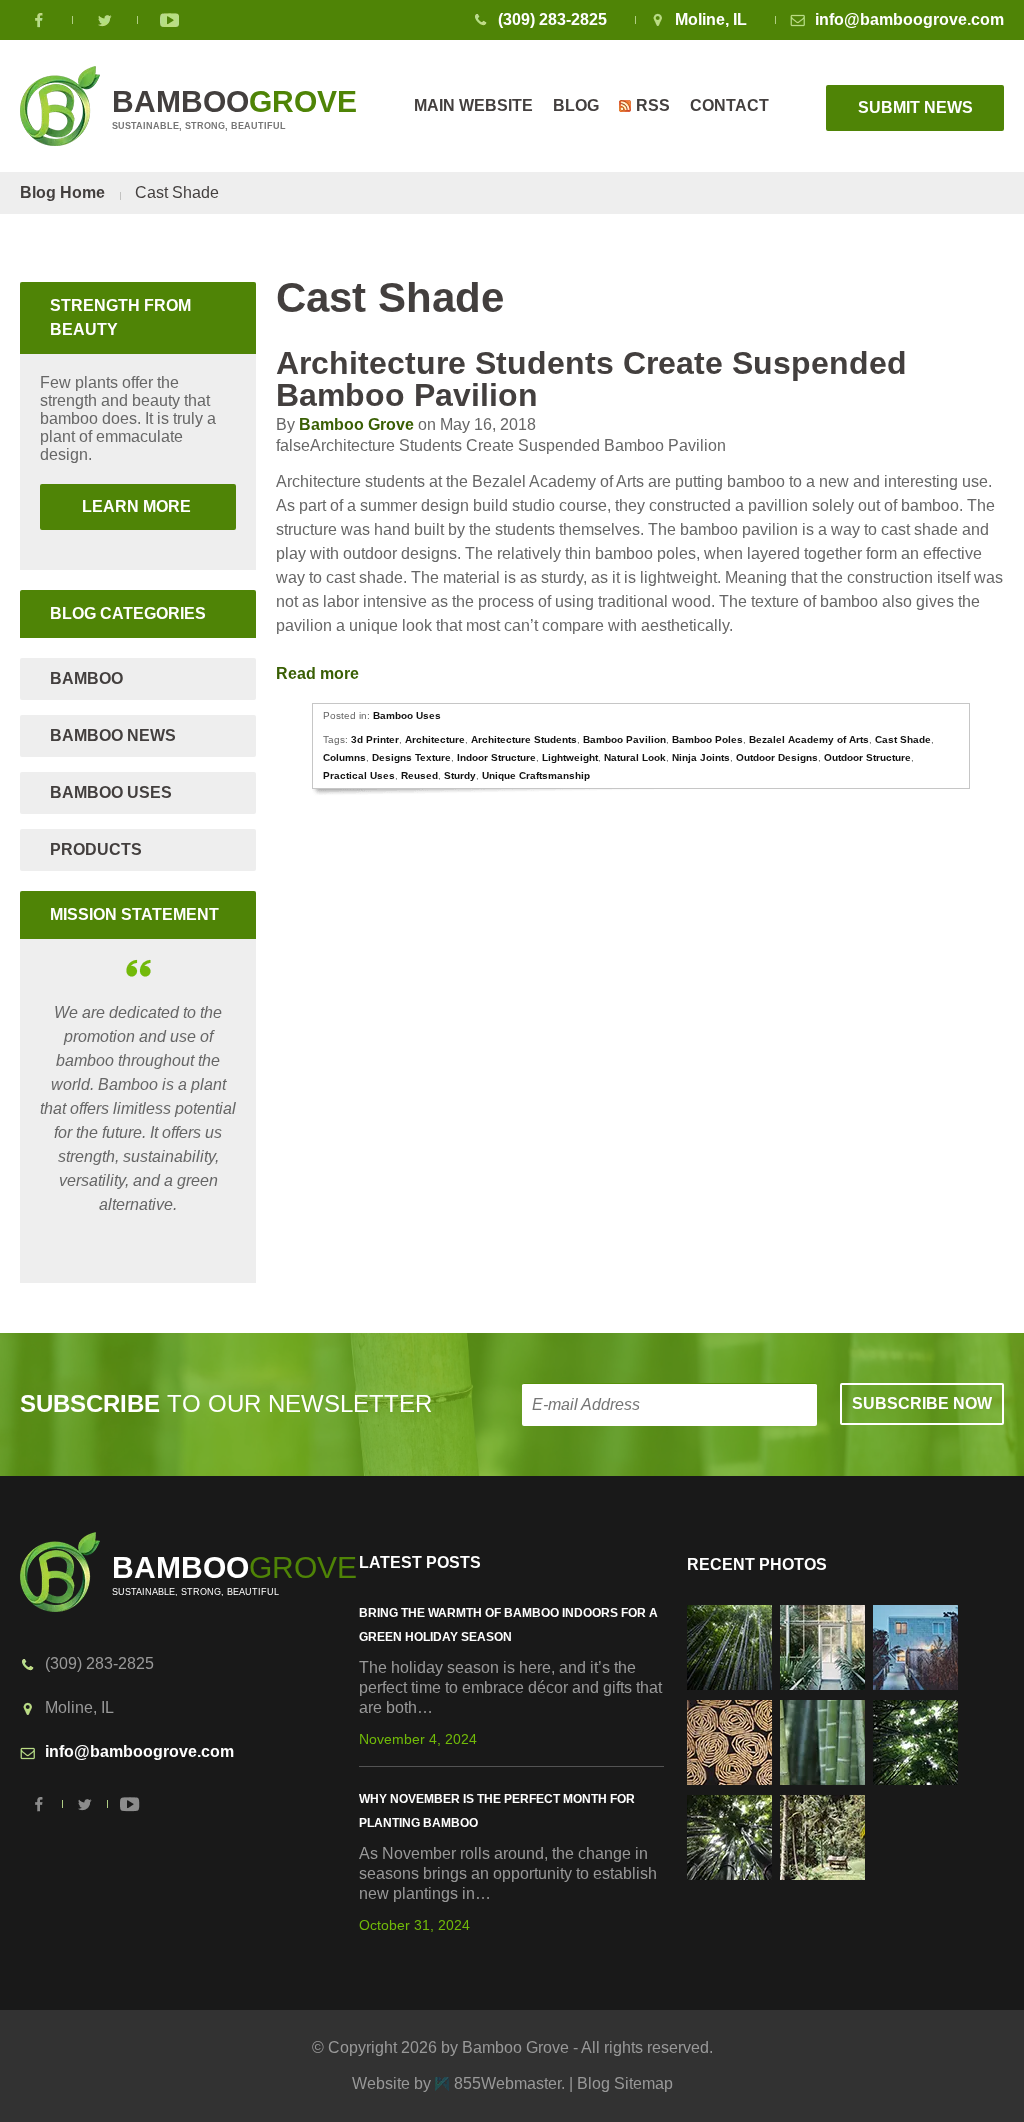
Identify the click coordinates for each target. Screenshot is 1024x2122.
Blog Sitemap (625, 2083)
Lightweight (570, 757)
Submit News (915, 107)
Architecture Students (524, 739)
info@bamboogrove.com (909, 19)
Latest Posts (420, 1562)
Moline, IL (711, 19)
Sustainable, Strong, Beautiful (234, 108)
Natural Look (635, 757)
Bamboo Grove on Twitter (105, 20)
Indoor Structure (496, 757)
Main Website (473, 105)
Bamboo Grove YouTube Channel (170, 20)
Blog (576, 105)
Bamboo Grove (356, 424)
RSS (653, 105)
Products (96, 849)
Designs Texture (411, 757)
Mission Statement (134, 914)
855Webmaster (507, 2083)
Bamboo (86, 678)
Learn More (117, 506)
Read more (319, 673)
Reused (419, 775)
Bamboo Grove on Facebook (40, 20)
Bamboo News (113, 735)
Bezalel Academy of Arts (809, 739)
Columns (344, 757)
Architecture (435, 739)
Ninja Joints (701, 757)
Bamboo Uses (407, 715)
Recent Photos (757, 1564)
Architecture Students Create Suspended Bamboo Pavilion (591, 379)
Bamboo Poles (707, 739)
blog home (62, 192)
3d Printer (375, 739)
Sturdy (460, 775)
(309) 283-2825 (552, 19)
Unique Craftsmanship (536, 775)
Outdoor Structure (867, 757)
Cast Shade (903, 739)
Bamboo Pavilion (624, 739)
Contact (729, 105)
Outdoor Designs (777, 757)
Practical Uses (359, 775)
